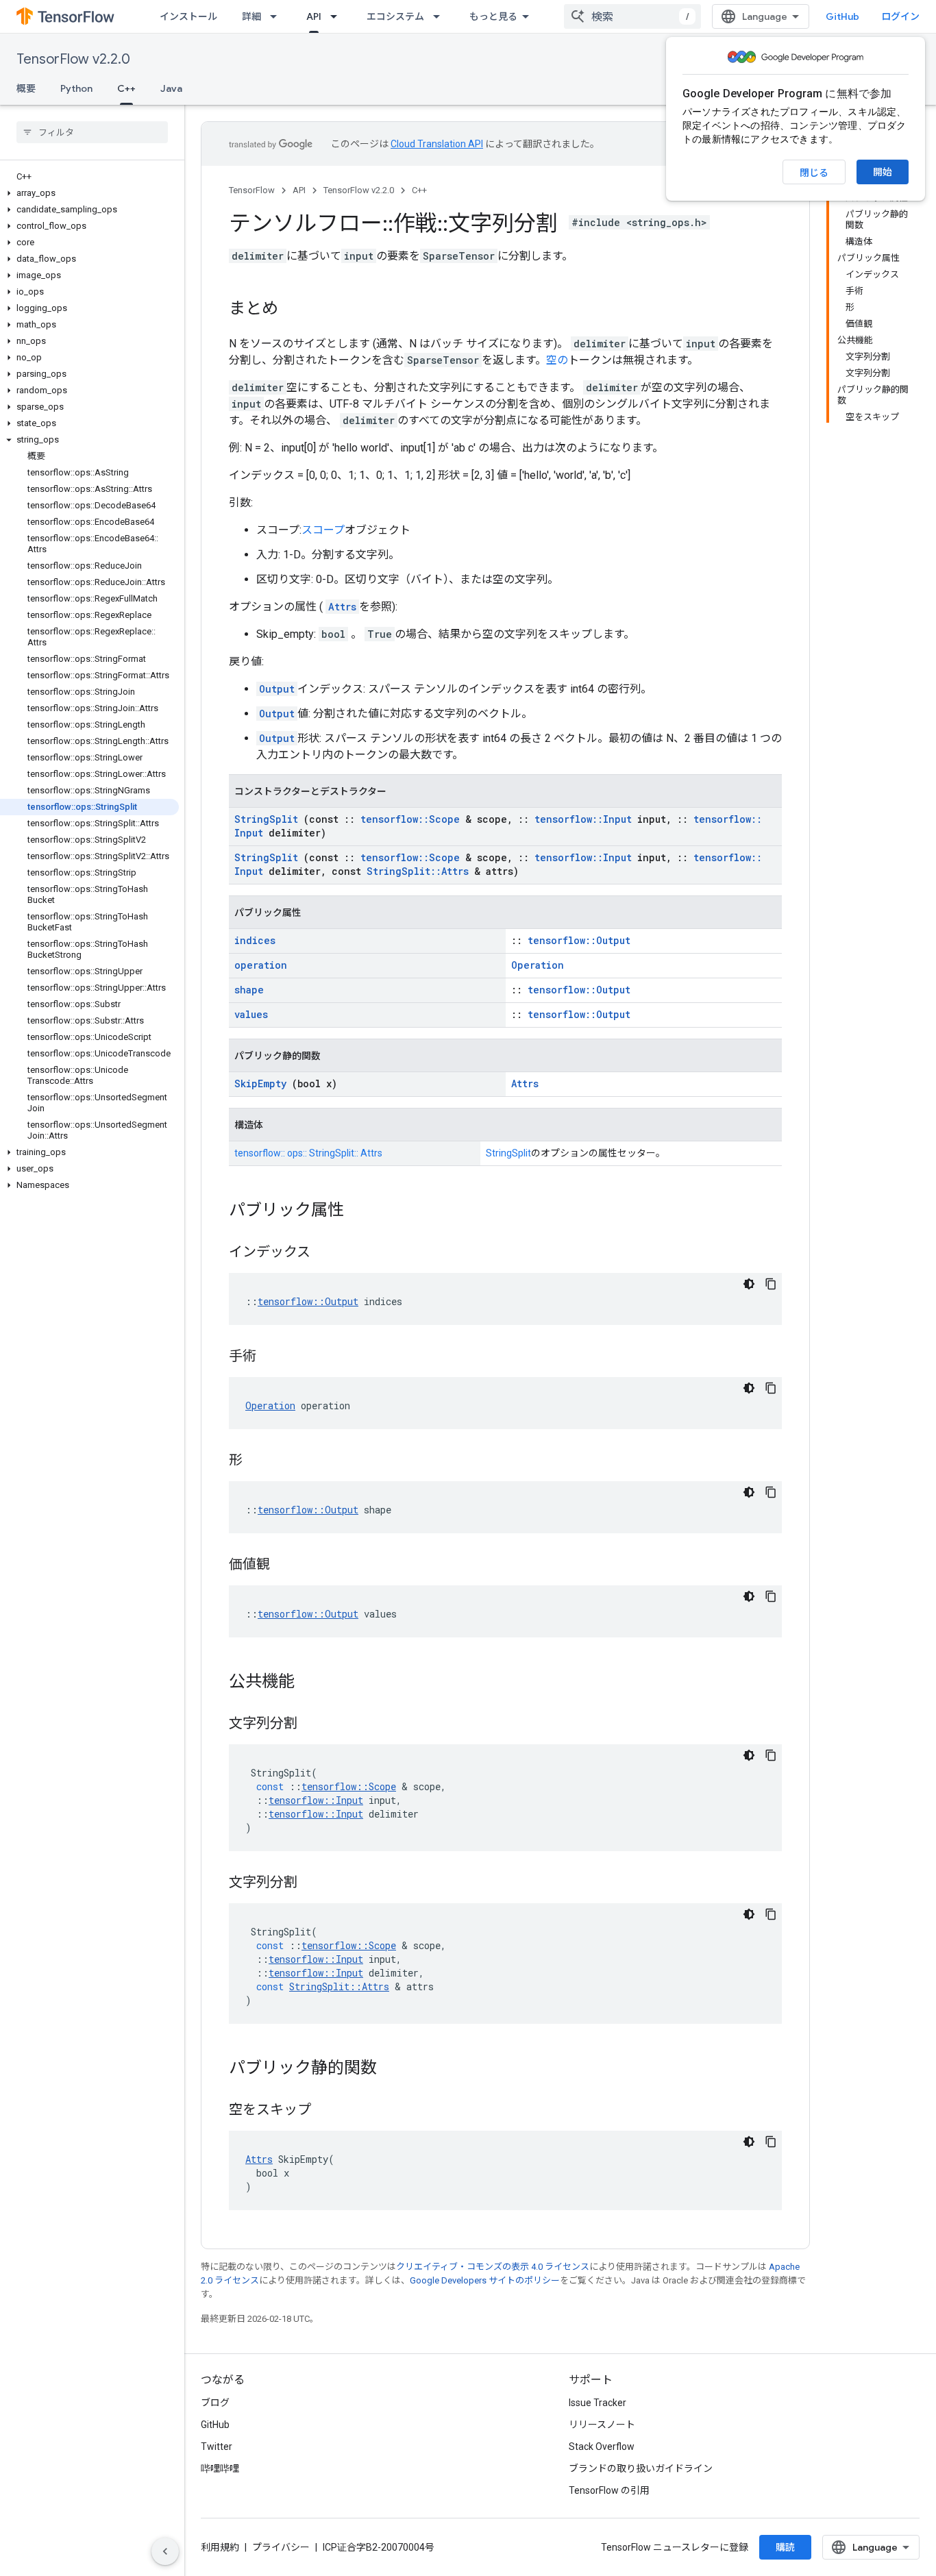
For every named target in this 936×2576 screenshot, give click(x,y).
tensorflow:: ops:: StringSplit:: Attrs (308, 1153)
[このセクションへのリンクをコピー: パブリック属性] (358, 1211)
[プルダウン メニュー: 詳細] (278, 16)
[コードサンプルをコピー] (771, 1284)
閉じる (814, 173)
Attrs (342, 607)
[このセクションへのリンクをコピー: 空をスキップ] (325, 2111)
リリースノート (602, 2425)
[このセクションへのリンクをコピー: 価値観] (284, 1565)
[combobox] (632, 16)
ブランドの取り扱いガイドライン (641, 2468)
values (251, 1014)
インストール (188, 16)
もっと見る (493, 16)
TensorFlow (252, 190)
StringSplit (266, 819)
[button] (89, 193)
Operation (538, 965)
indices (255, 940)
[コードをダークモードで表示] (749, 1284)
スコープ (323, 530)
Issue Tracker (598, 2403)
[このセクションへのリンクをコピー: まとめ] (292, 310)
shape (249, 990)
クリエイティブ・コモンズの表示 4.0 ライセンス (493, 2267)
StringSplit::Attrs (418, 871)
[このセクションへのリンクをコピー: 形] (256, 1461)
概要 (26, 88)
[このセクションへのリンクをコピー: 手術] (270, 1357)
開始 (883, 172)
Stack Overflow (602, 2447)
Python (76, 88)
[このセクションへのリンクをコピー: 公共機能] (308, 1683)
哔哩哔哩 (220, 2468)
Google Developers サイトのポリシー (485, 2280)
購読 (785, 2547)
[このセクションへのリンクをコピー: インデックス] (324, 1253)
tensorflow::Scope (410, 819)
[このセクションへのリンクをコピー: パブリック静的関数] (391, 2069)
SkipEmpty (260, 1083)
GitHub (842, 16)
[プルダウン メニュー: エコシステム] (441, 16)
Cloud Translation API (437, 144)
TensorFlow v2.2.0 (73, 59)
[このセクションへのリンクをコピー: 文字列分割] (311, 1724)
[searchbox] (92, 132)
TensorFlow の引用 (609, 2490)
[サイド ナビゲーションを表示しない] (165, 2551)
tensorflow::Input (583, 819)
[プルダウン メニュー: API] (338, 16)
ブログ (215, 2403)
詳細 (251, 16)
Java (171, 88)
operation (261, 965)
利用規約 (220, 2547)
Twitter (217, 2447)
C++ (126, 88)
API (314, 16)
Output (277, 689)
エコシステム (395, 16)
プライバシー (281, 2547)
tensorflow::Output (579, 940)
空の (557, 360)
